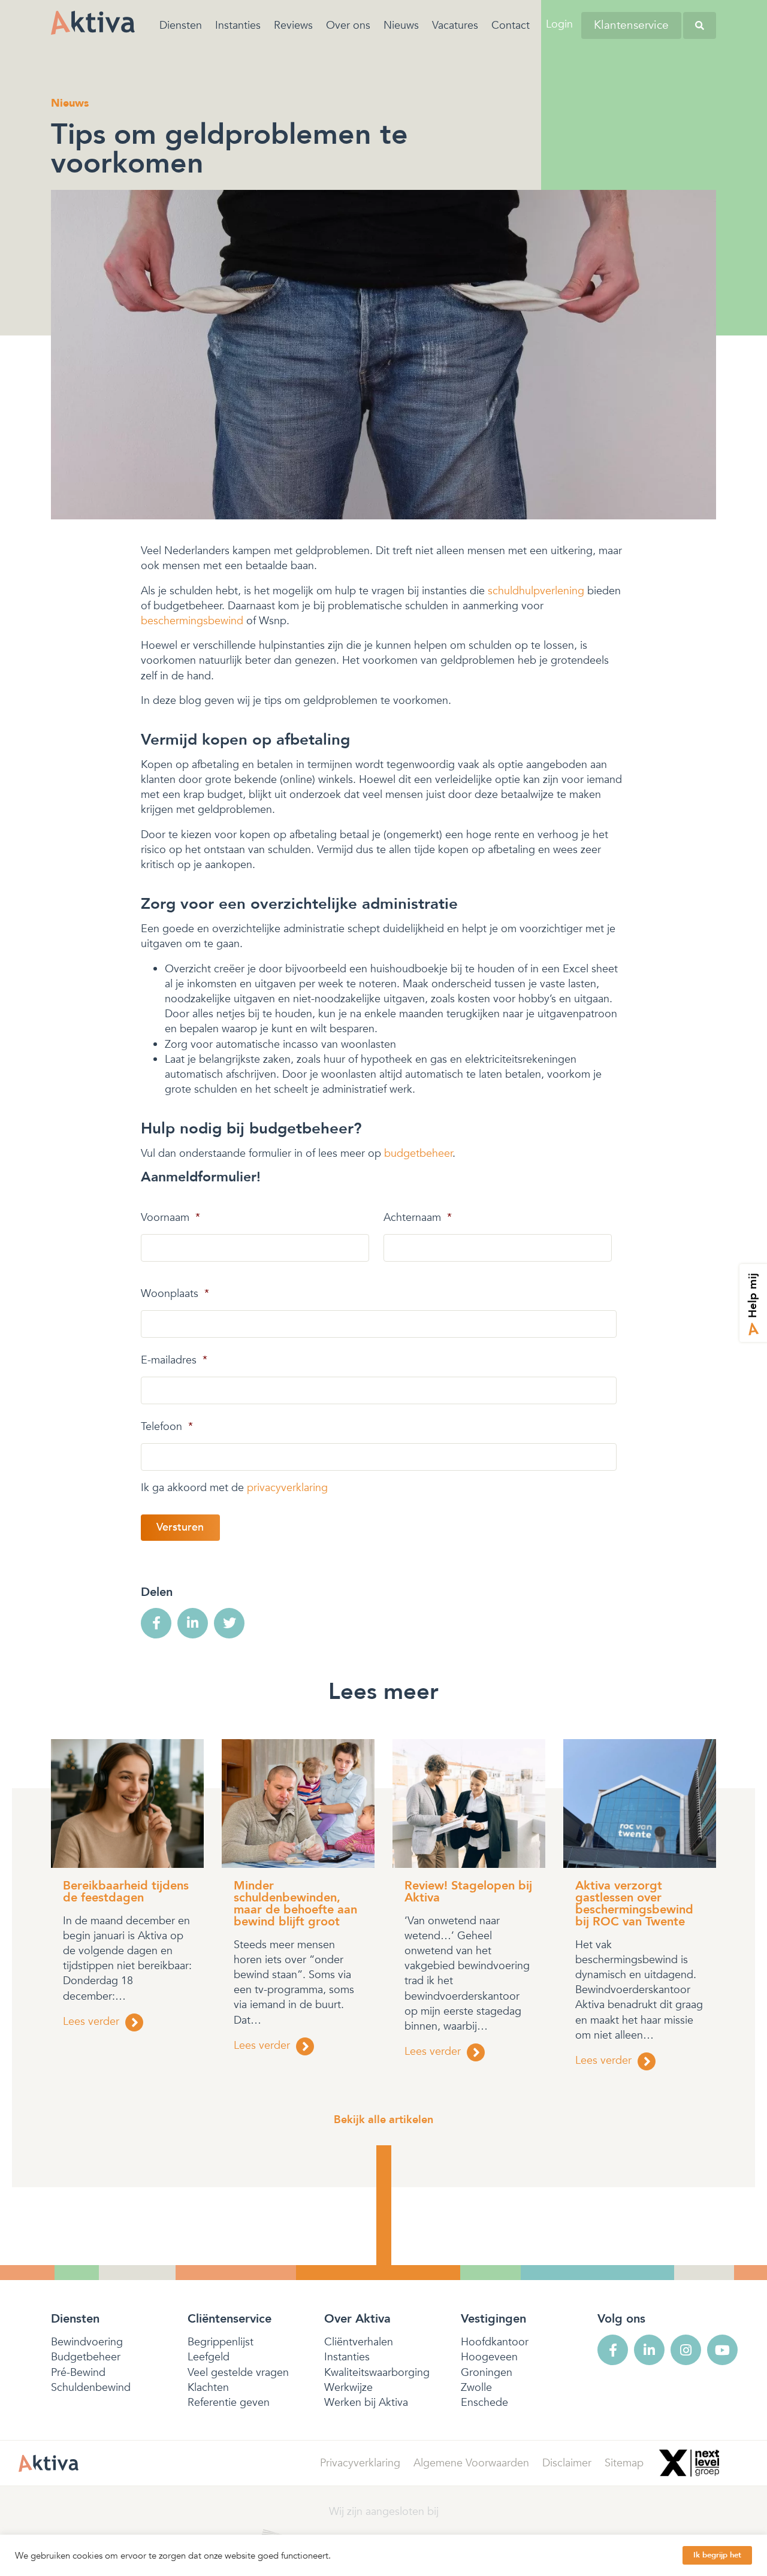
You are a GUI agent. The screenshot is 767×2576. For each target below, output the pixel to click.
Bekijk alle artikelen (383, 2120)
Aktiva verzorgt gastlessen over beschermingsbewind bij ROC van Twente (634, 1904)
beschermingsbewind (192, 621)
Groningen (487, 2373)
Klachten (208, 2388)
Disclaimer (567, 2463)
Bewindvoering (87, 2342)
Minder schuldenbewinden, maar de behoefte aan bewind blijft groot (295, 1904)
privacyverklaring (287, 1488)
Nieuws (401, 25)
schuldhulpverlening (536, 591)
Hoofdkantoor (495, 2342)
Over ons (348, 25)
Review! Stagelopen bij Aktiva (468, 1892)
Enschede (484, 2403)
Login (559, 24)
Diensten (181, 25)
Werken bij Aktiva (366, 2403)
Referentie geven (229, 2403)
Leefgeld (209, 2357)
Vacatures (455, 25)
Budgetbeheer (86, 2357)
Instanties (238, 25)
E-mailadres (174, 1360)
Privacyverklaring (360, 2463)
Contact (511, 25)
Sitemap (624, 2463)
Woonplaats (175, 1294)
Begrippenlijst (221, 2342)
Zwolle (476, 2388)
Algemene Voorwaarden (471, 2463)
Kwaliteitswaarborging (377, 2373)
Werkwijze (348, 2388)
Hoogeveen (489, 2357)
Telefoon (167, 1427)
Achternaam (418, 1218)
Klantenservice (631, 25)
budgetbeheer (418, 1154)
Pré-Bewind (78, 2373)
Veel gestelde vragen (238, 2373)
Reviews (293, 25)
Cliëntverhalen (359, 2342)
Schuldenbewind (91, 2388)
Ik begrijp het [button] (717, 2555)
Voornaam (170, 1218)
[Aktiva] (93, 22)
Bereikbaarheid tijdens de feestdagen (126, 1892)
